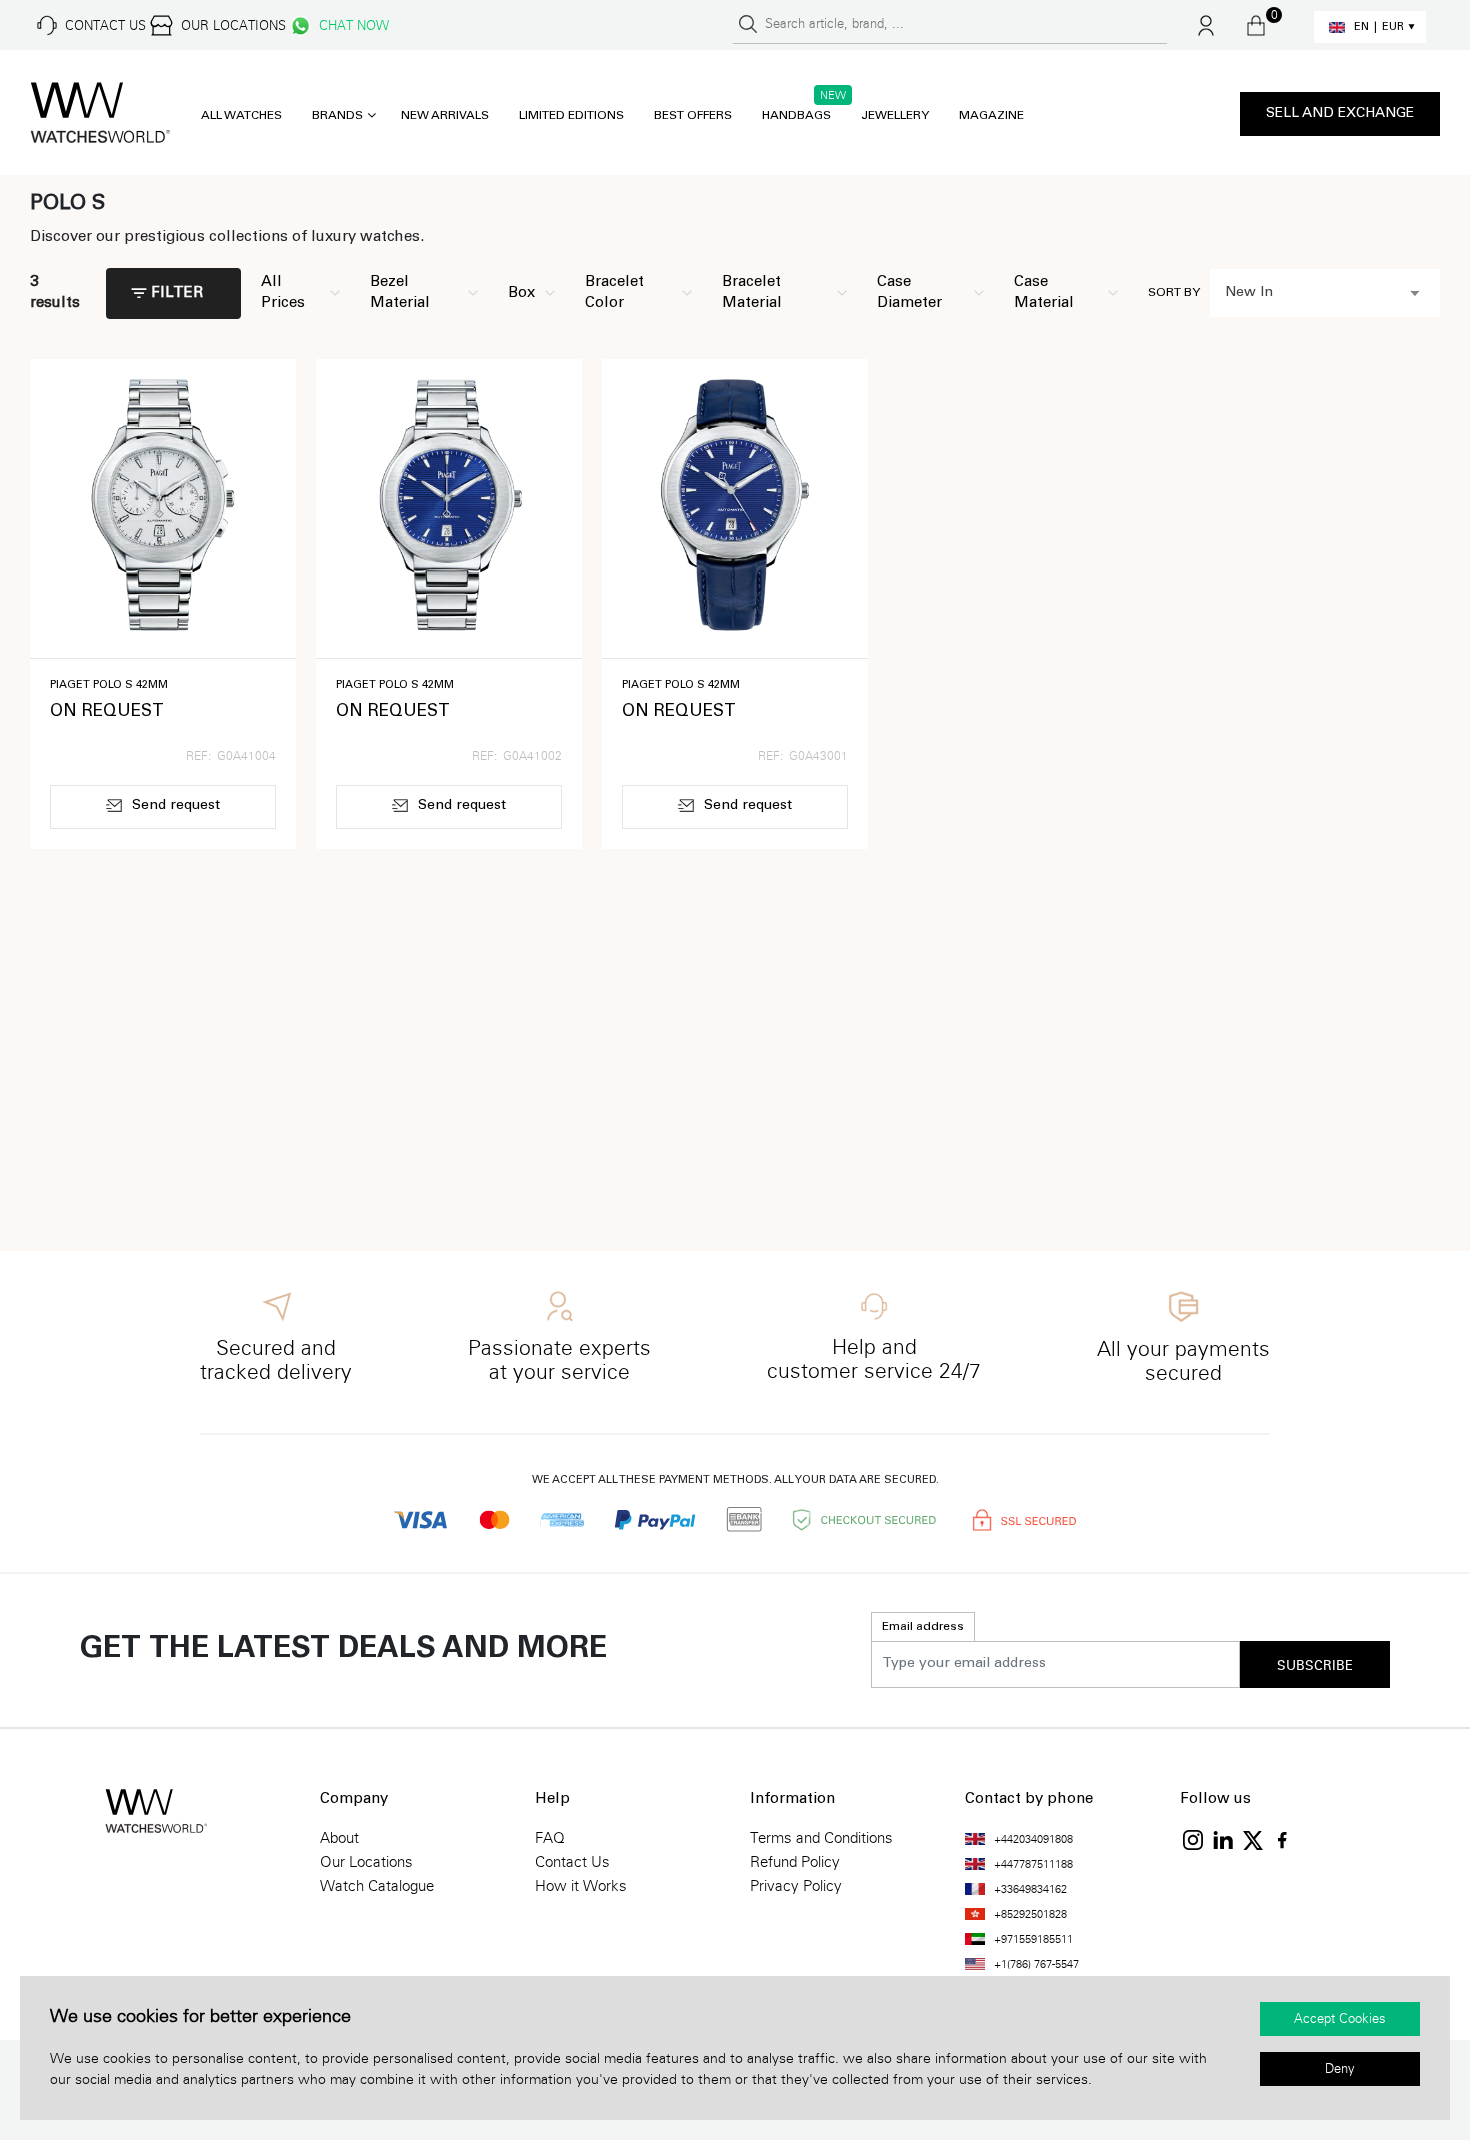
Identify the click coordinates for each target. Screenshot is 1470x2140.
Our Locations (366, 1862)
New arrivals (445, 116)
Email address (923, 1627)
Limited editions (571, 116)
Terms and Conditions (821, 1838)
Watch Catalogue (377, 1886)
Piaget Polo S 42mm (109, 685)
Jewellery (895, 116)
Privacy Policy (796, 1886)
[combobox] (1325, 293)
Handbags (796, 116)
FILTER (177, 293)
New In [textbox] (1249, 293)
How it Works (581, 1886)
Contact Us (572, 1862)
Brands (337, 116)
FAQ (550, 1838)
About (339, 1838)
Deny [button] (1340, 2069)
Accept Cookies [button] (1340, 2019)
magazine (991, 116)
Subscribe (1315, 1666)
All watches (241, 116)
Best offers (693, 116)
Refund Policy (795, 1862)
